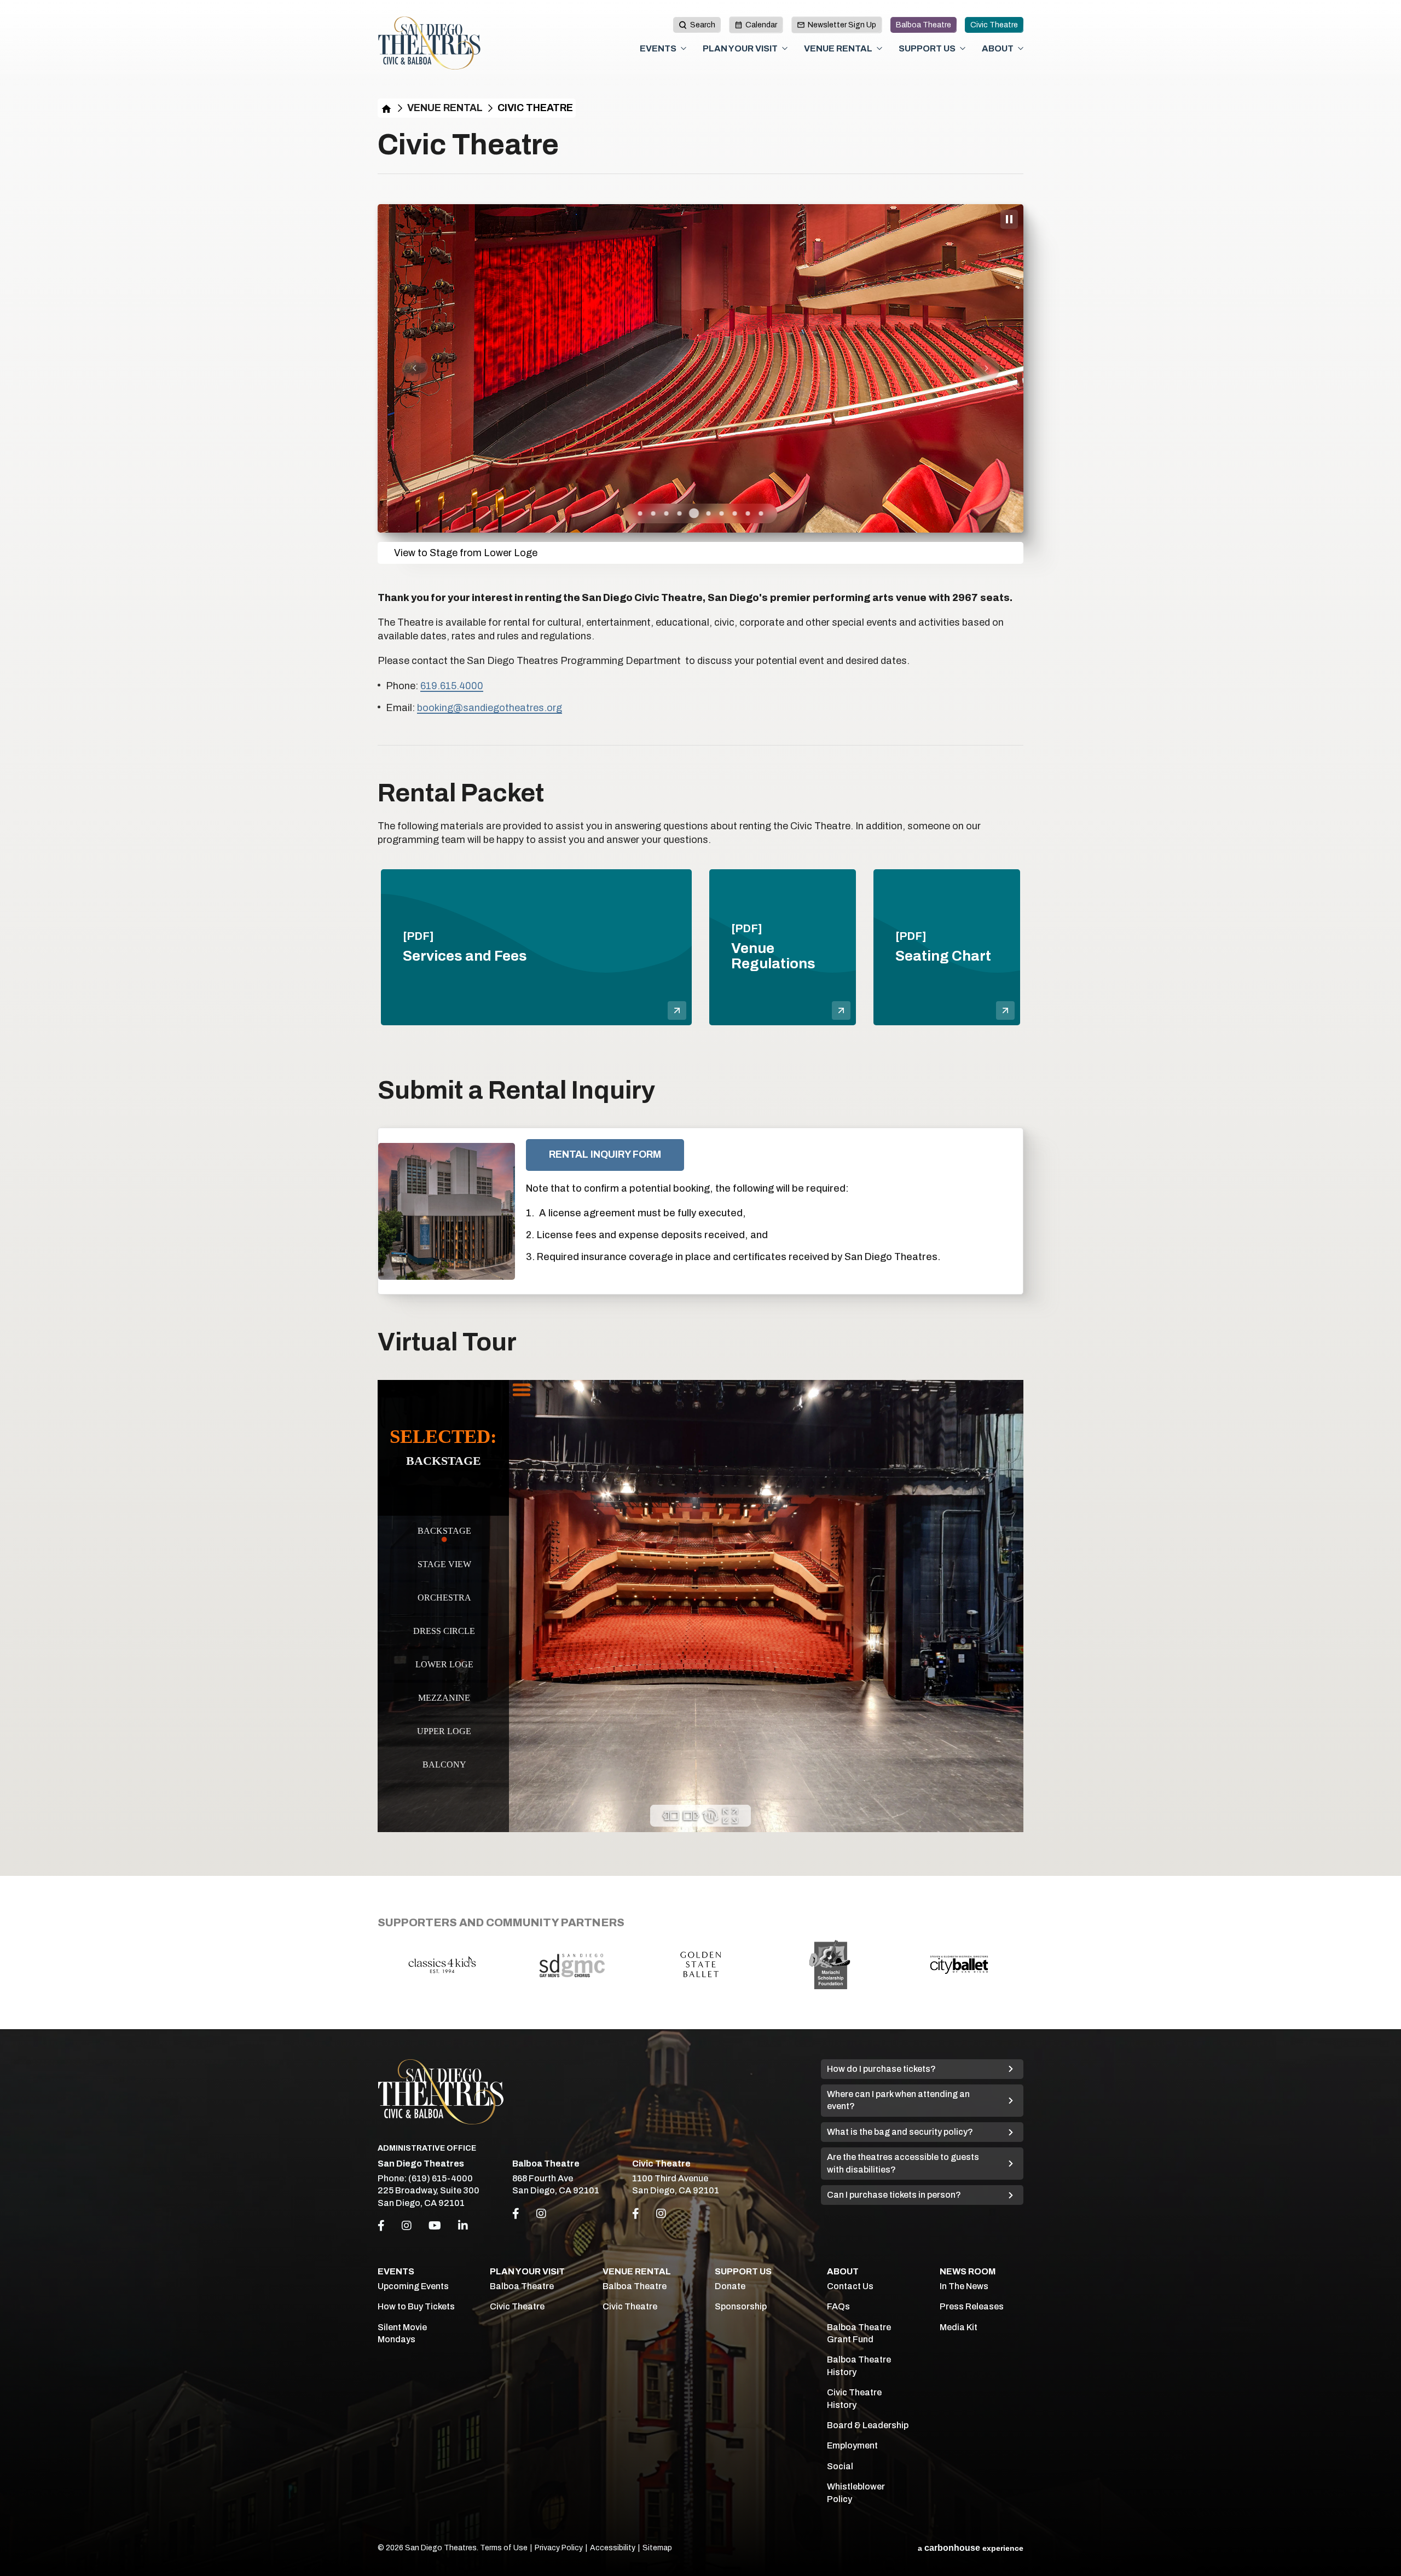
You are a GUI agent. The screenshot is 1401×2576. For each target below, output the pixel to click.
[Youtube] (435, 2226)
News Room (968, 2271)
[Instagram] (407, 2226)
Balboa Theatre (924, 25)
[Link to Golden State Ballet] (571, 1964)
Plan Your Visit (740, 48)
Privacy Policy (559, 2548)
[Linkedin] (463, 2226)
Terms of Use (504, 2548)
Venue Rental (838, 48)
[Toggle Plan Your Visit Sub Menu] (785, 48)
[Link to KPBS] (959, 1965)
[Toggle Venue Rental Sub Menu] (879, 48)
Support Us (927, 48)
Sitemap (657, 2548)
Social (840, 2466)
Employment (852, 2445)
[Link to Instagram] (541, 2214)
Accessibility (613, 2548)
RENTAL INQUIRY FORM (605, 1154)
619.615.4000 (452, 686)
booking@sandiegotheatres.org (490, 708)
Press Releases (972, 2306)
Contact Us (850, 2286)
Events (658, 48)
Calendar (761, 25)
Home (386, 108)
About (998, 48)
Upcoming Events (413, 2286)
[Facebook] (381, 2226)
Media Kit (959, 2327)
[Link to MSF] (700, 1965)
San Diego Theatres (429, 43)
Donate (730, 2286)
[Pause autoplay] (1009, 219)
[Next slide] (986, 368)
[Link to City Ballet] (830, 1965)
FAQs (838, 2306)
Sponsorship (741, 2306)
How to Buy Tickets (416, 2306)
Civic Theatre (994, 25)
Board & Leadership (868, 2425)
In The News (964, 2286)
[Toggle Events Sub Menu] (684, 48)
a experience (971, 2548)
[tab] (640, 513)
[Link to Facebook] (516, 2214)
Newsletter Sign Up (842, 25)
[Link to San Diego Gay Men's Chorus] (442, 1965)
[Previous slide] (415, 368)
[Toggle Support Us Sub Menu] (963, 48)
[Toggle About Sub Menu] (1021, 48)
